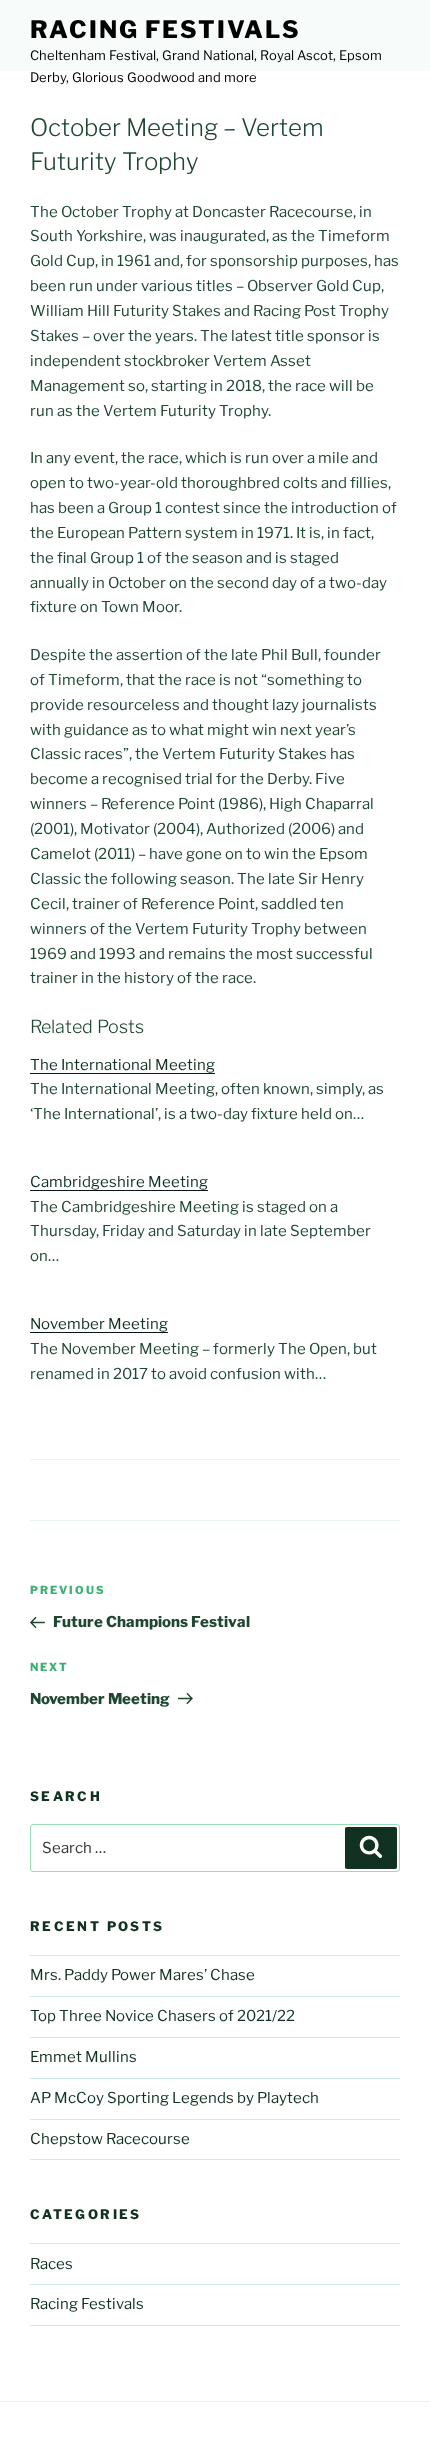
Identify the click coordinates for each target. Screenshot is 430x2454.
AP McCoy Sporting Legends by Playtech (174, 2098)
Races (51, 2264)
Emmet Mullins (83, 2057)
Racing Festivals (165, 29)
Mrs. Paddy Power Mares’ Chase (142, 1975)
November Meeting (99, 1324)
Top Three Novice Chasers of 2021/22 (162, 2016)
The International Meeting (122, 1065)
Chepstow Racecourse (110, 2139)
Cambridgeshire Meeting (119, 1182)
